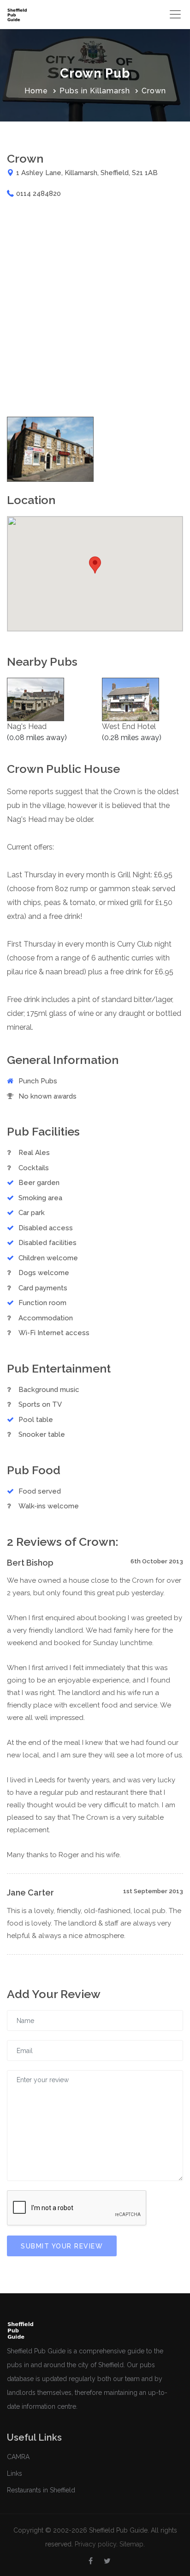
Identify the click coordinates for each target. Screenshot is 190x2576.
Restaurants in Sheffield (41, 2490)
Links (15, 2473)
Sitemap (131, 2544)
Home (36, 91)
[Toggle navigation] (175, 14)
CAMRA (18, 2457)
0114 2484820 (39, 194)
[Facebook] (91, 2561)
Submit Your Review (62, 2246)
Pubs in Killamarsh (95, 91)
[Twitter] (107, 2561)
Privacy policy (95, 2544)
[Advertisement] (95, 308)
